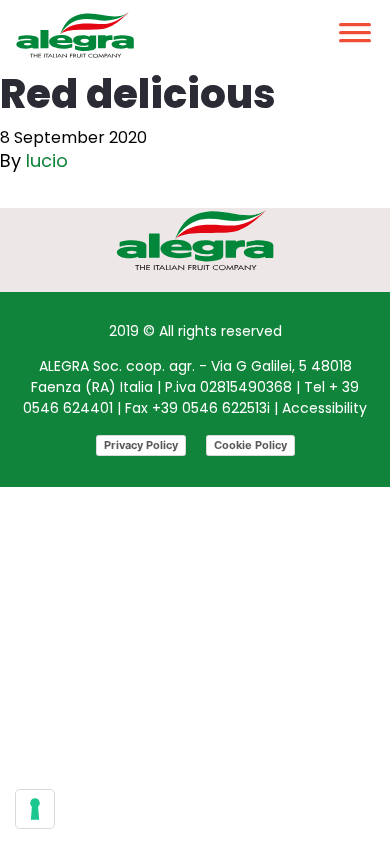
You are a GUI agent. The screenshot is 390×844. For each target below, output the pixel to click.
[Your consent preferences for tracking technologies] (35, 809)
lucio (47, 160)
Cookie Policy (250, 445)
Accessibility (324, 408)
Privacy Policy (141, 445)
